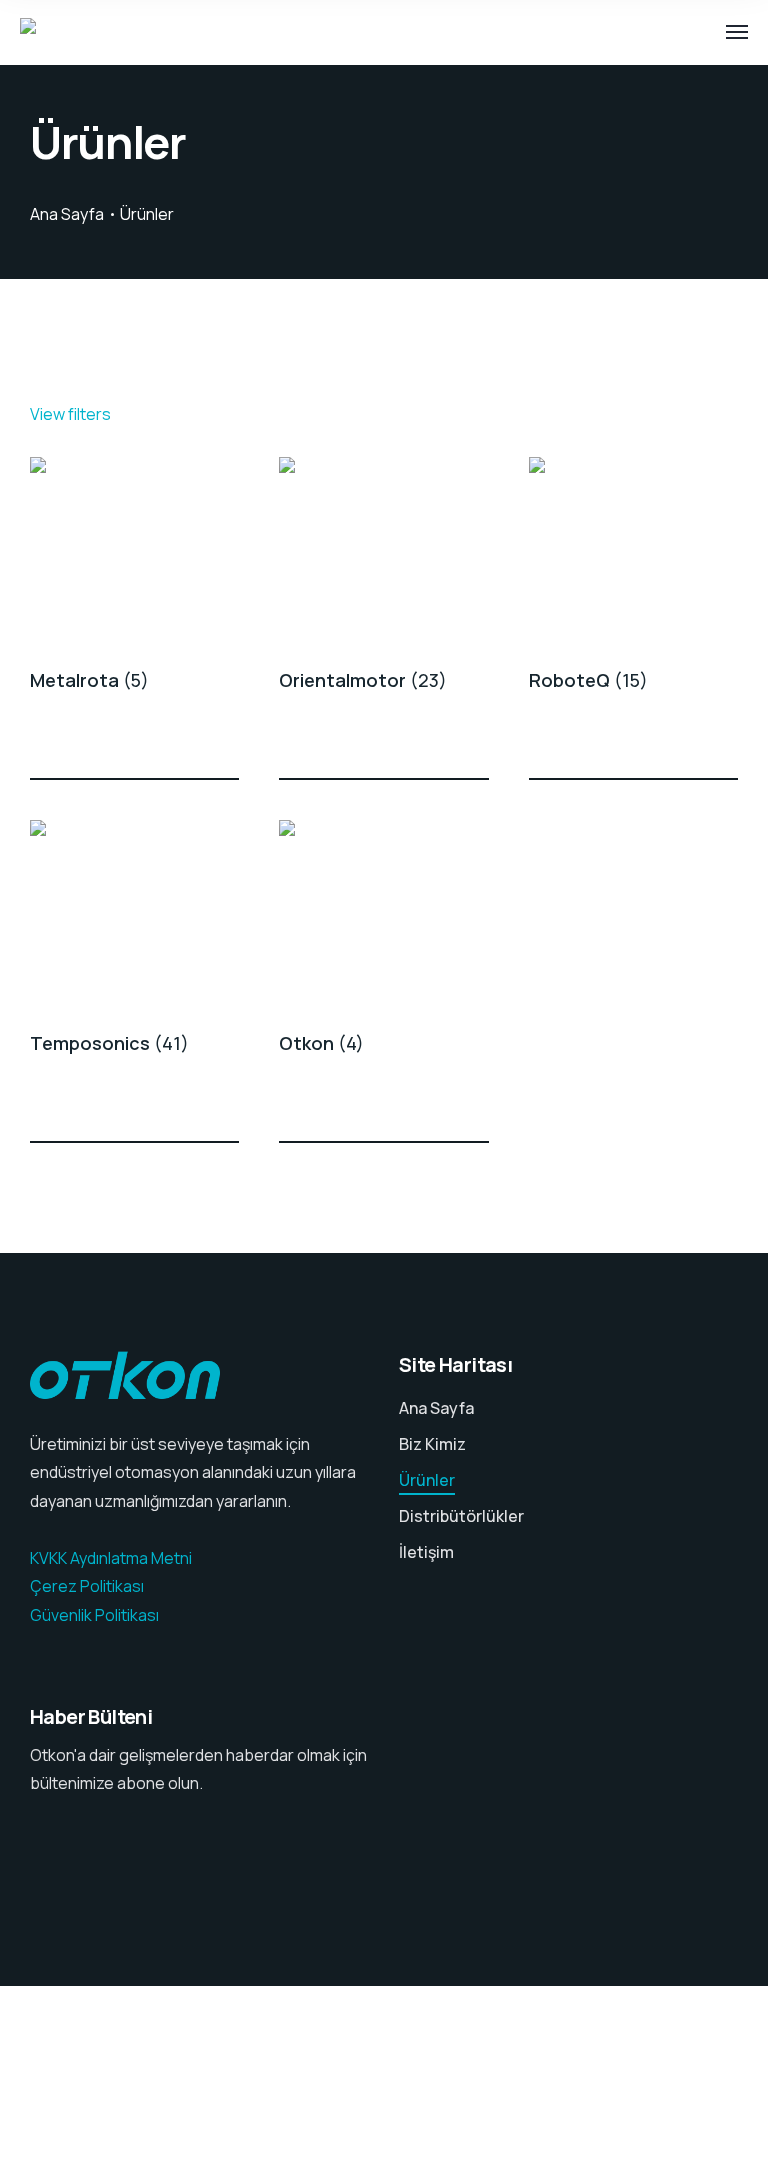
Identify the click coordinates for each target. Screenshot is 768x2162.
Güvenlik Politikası (94, 1615)
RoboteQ (588, 680)
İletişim (426, 1552)
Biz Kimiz (432, 1444)
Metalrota (89, 680)
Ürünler (427, 1480)
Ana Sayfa (67, 214)
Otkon (321, 1043)
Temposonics (109, 1043)
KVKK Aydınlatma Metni (111, 1558)
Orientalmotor (363, 680)
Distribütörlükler (461, 1516)
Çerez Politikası (87, 1586)
